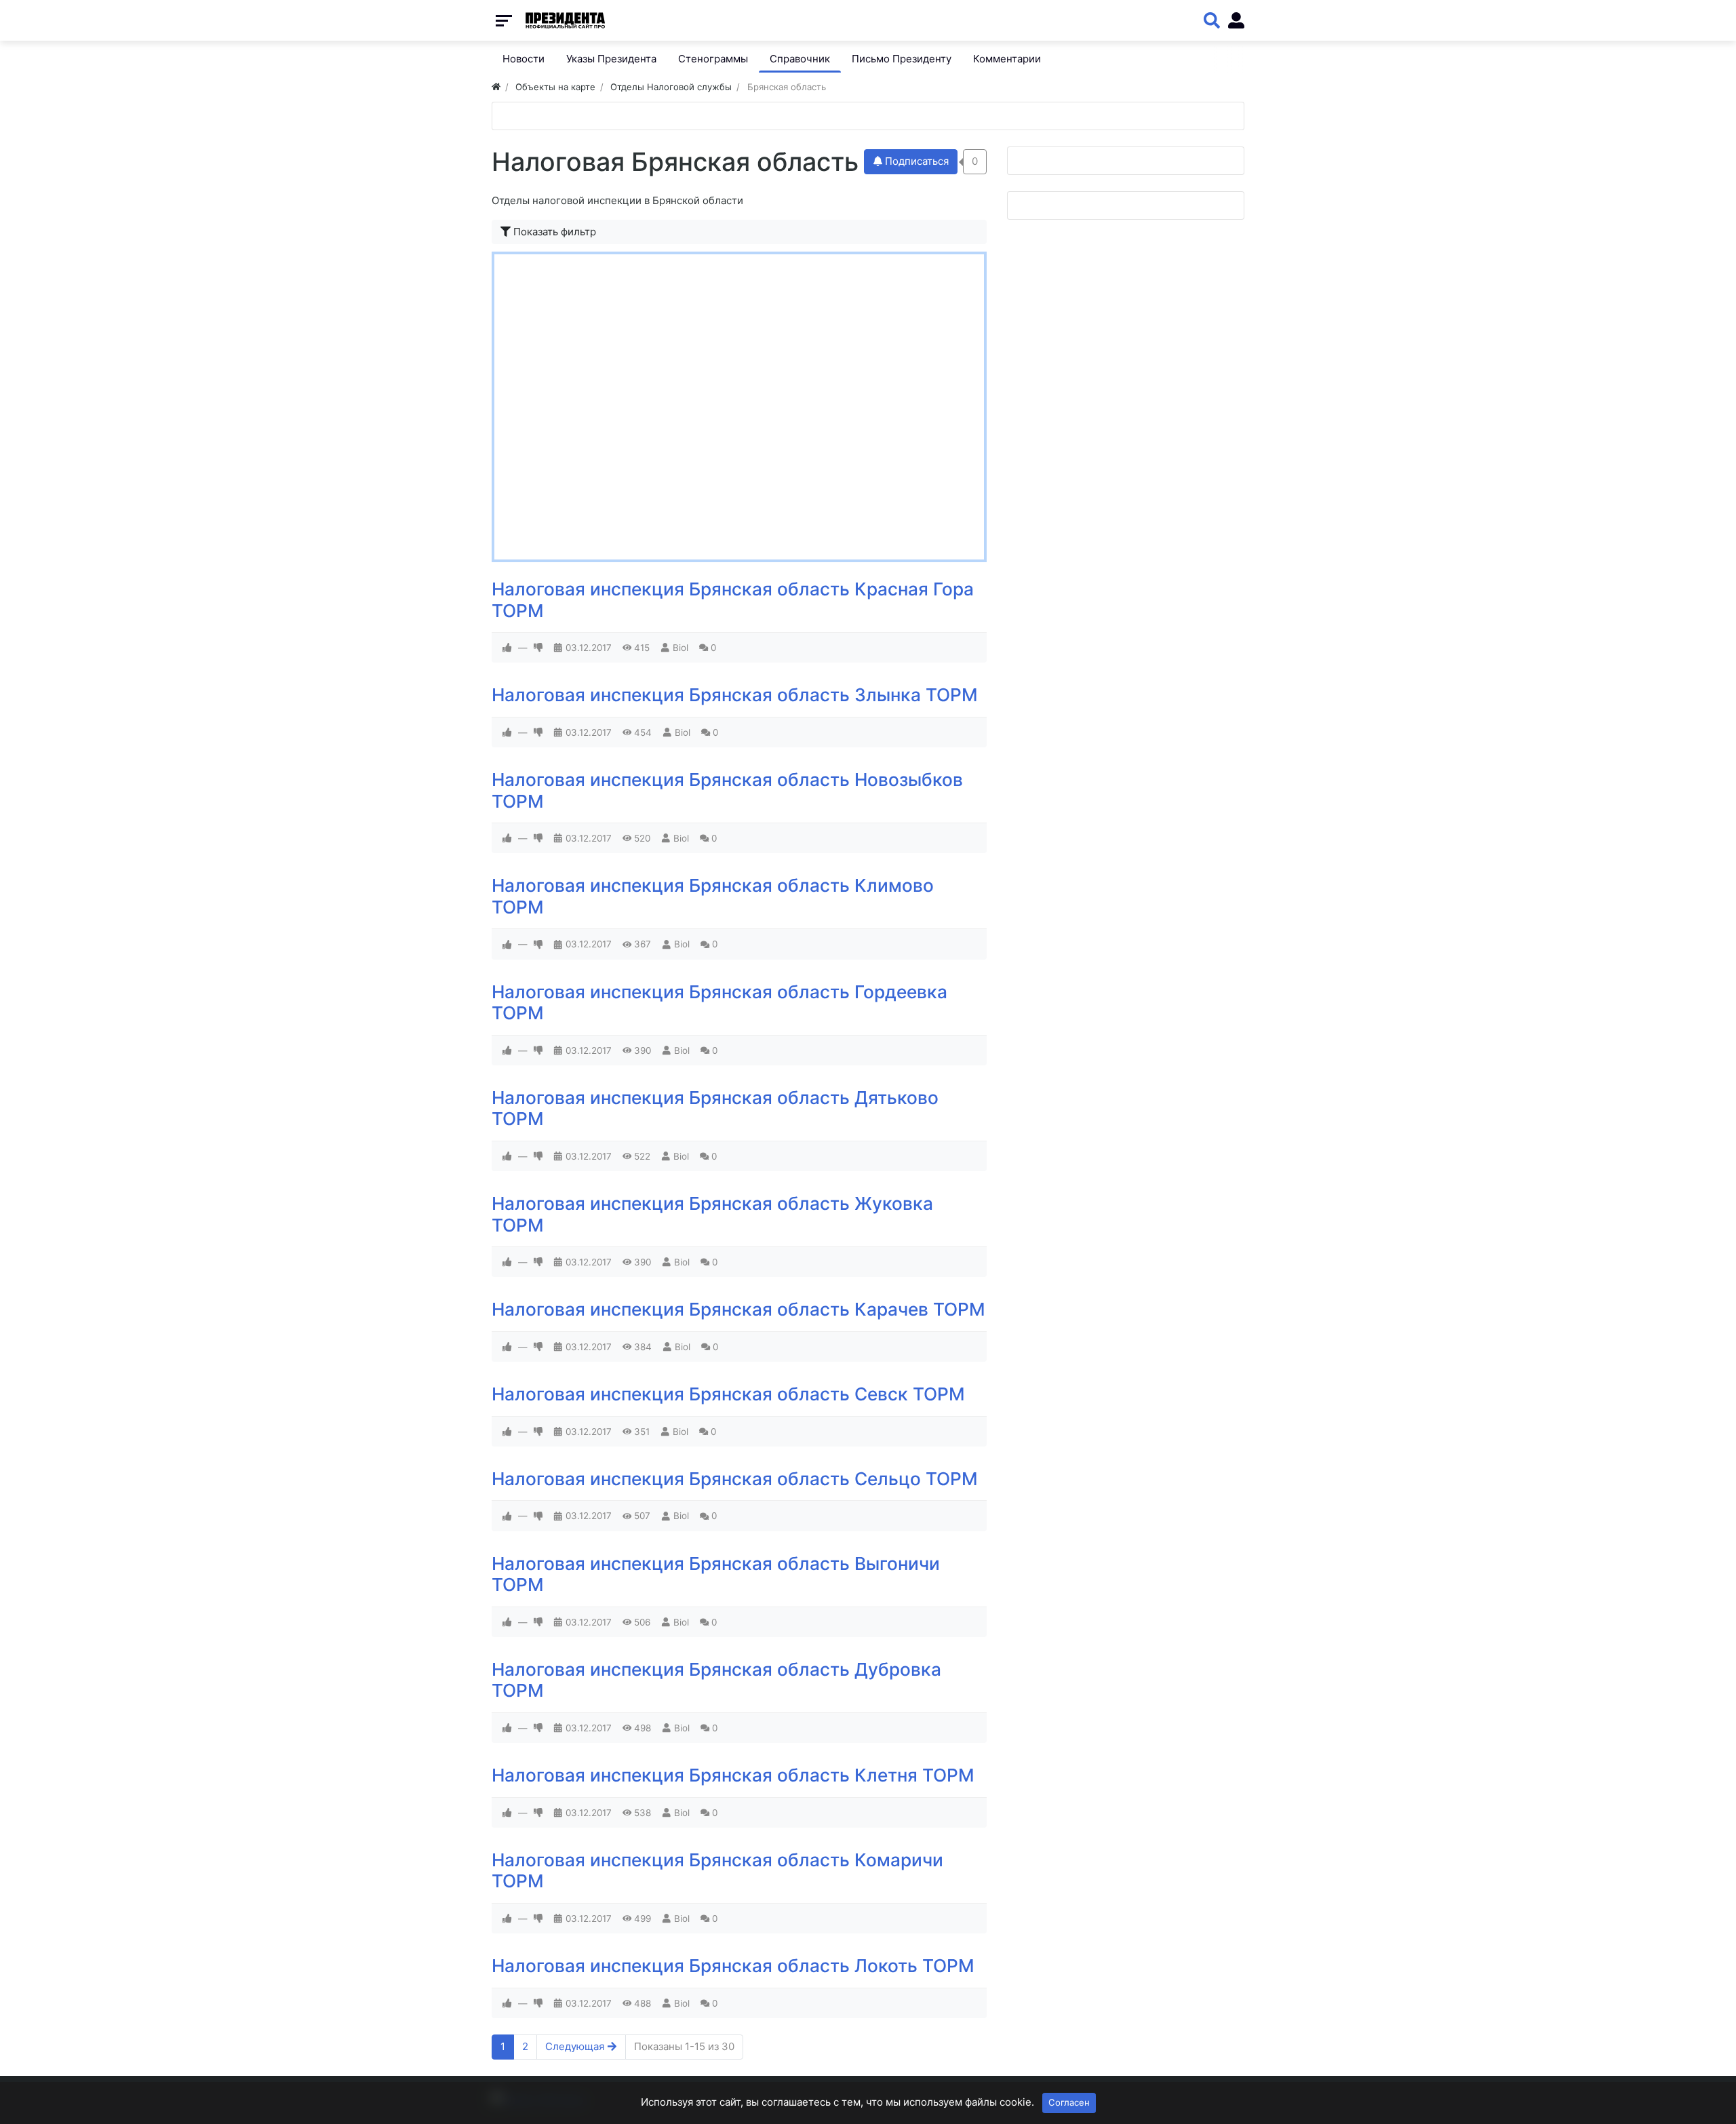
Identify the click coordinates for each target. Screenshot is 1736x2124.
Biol (680, 648)
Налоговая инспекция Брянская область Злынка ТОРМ (735, 695)
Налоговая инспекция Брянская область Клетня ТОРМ (733, 1775)
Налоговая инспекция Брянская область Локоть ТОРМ (733, 1966)
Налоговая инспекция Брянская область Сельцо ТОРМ (735, 1479)
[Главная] (496, 87)
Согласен (1069, 2102)
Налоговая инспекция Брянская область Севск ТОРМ (728, 1394)
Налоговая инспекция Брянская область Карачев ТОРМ (738, 1309)
